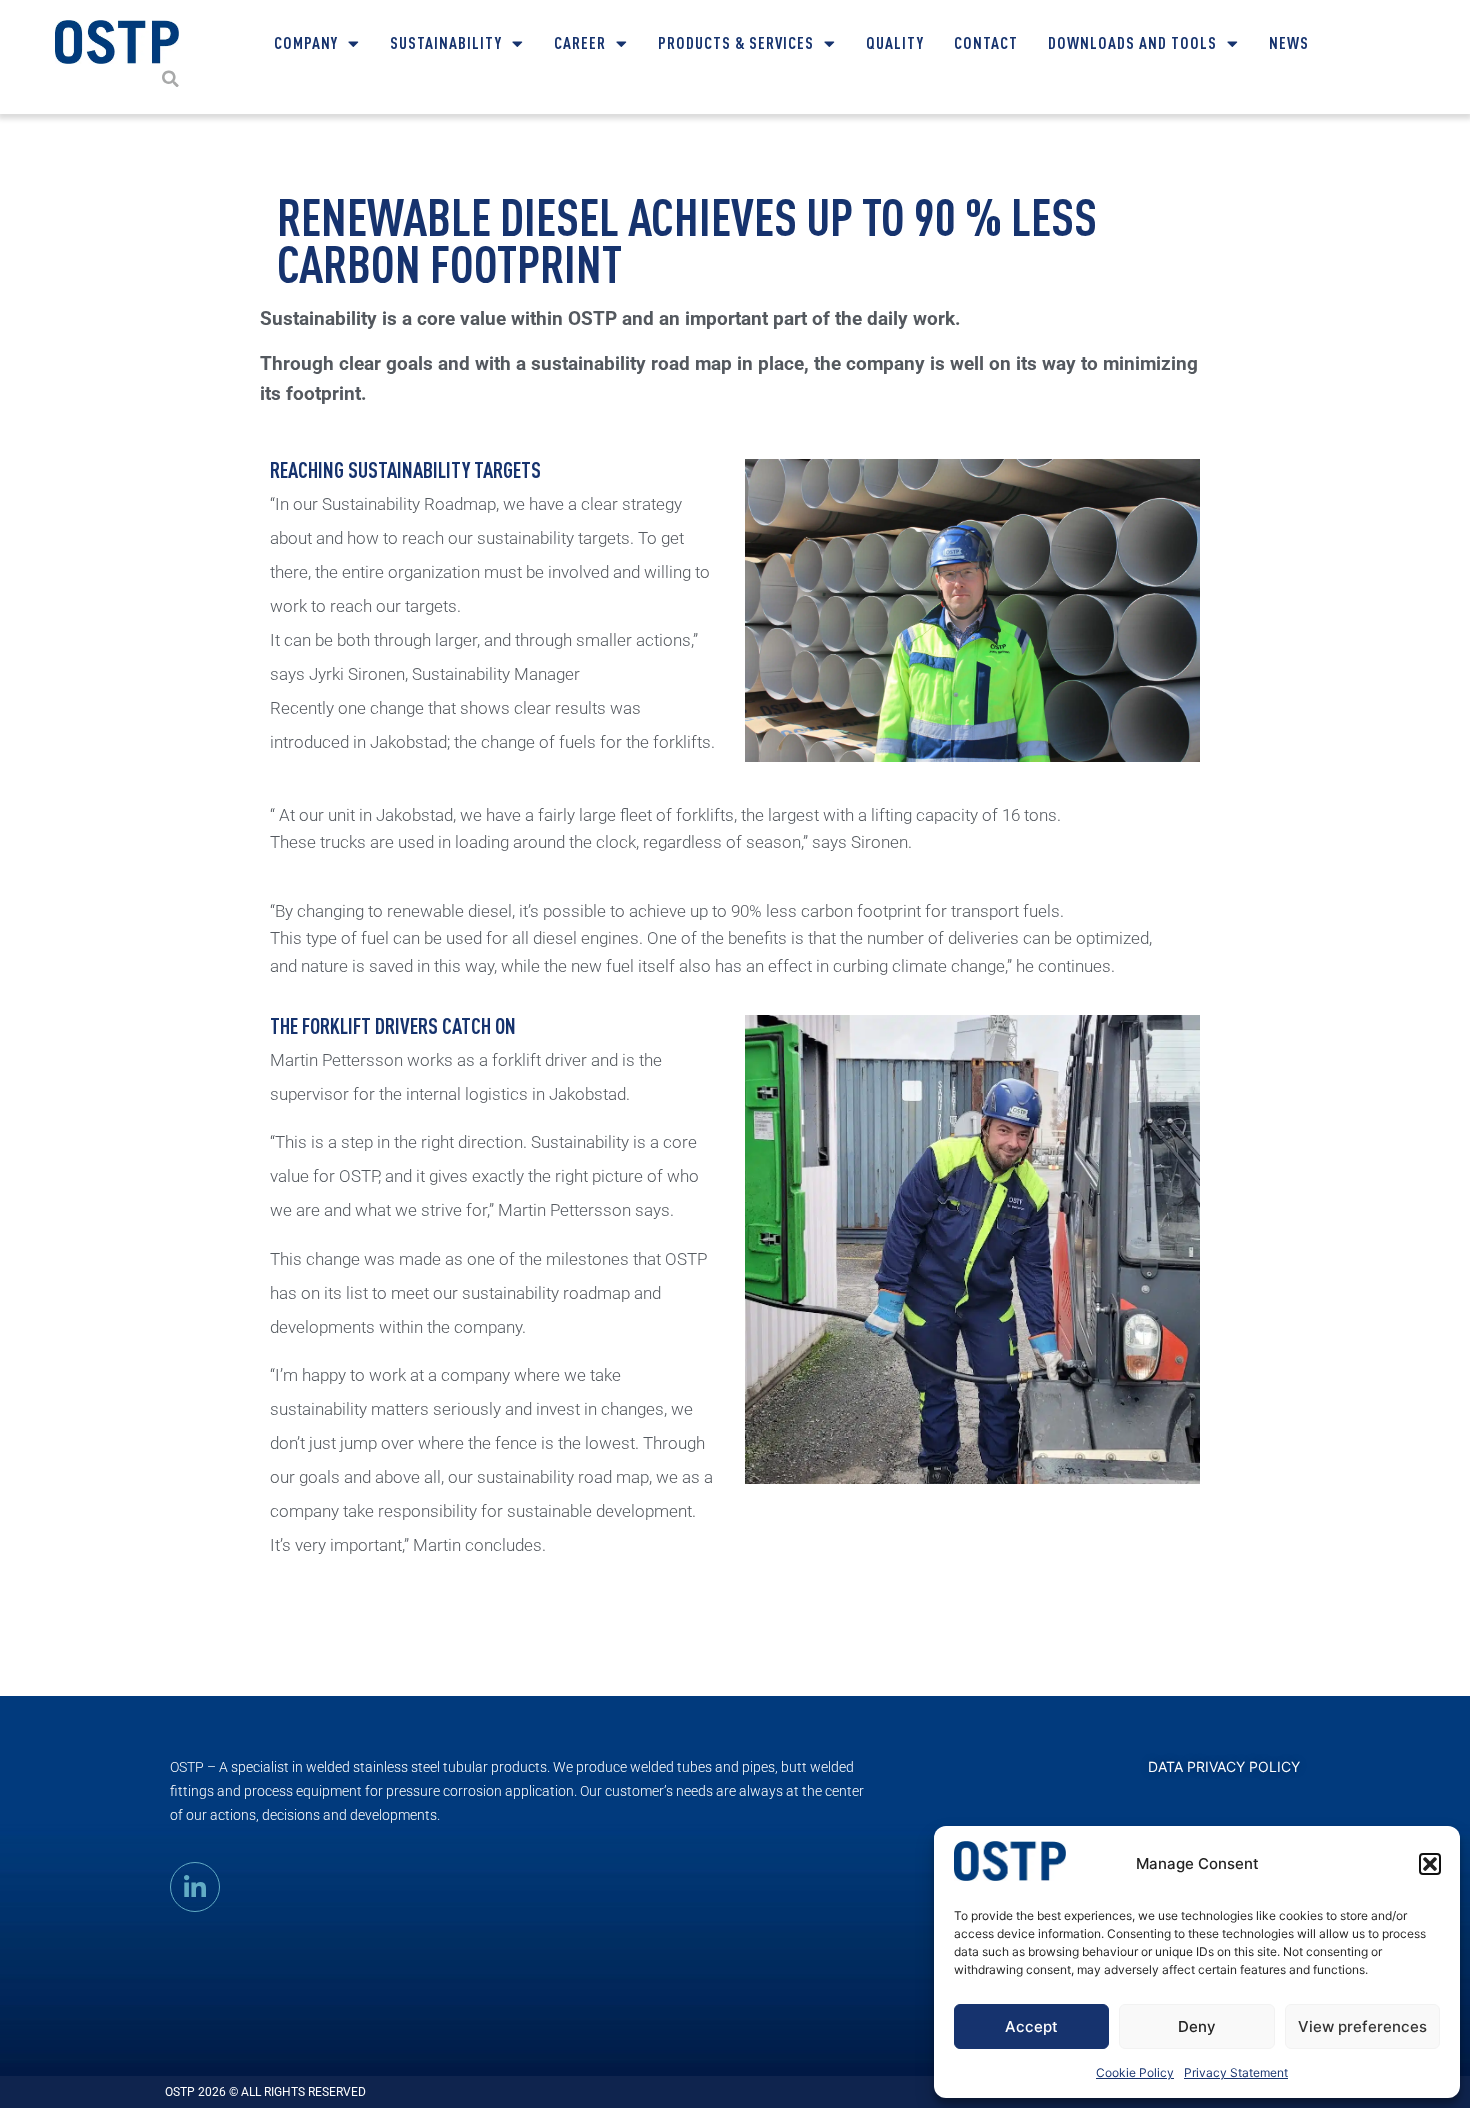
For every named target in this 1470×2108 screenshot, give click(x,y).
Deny (1197, 2026)
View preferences (1362, 2026)
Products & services (736, 42)
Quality (895, 42)
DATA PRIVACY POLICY (1224, 1766)
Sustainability (446, 42)
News (1289, 42)
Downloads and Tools (1132, 42)
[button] (1430, 1864)
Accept (1031, 2026)
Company (306, 42)
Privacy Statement (1236, 2072)
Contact (986, 42)
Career (580, 42)
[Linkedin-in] (195, 1887)
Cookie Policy (1135, 2072)
